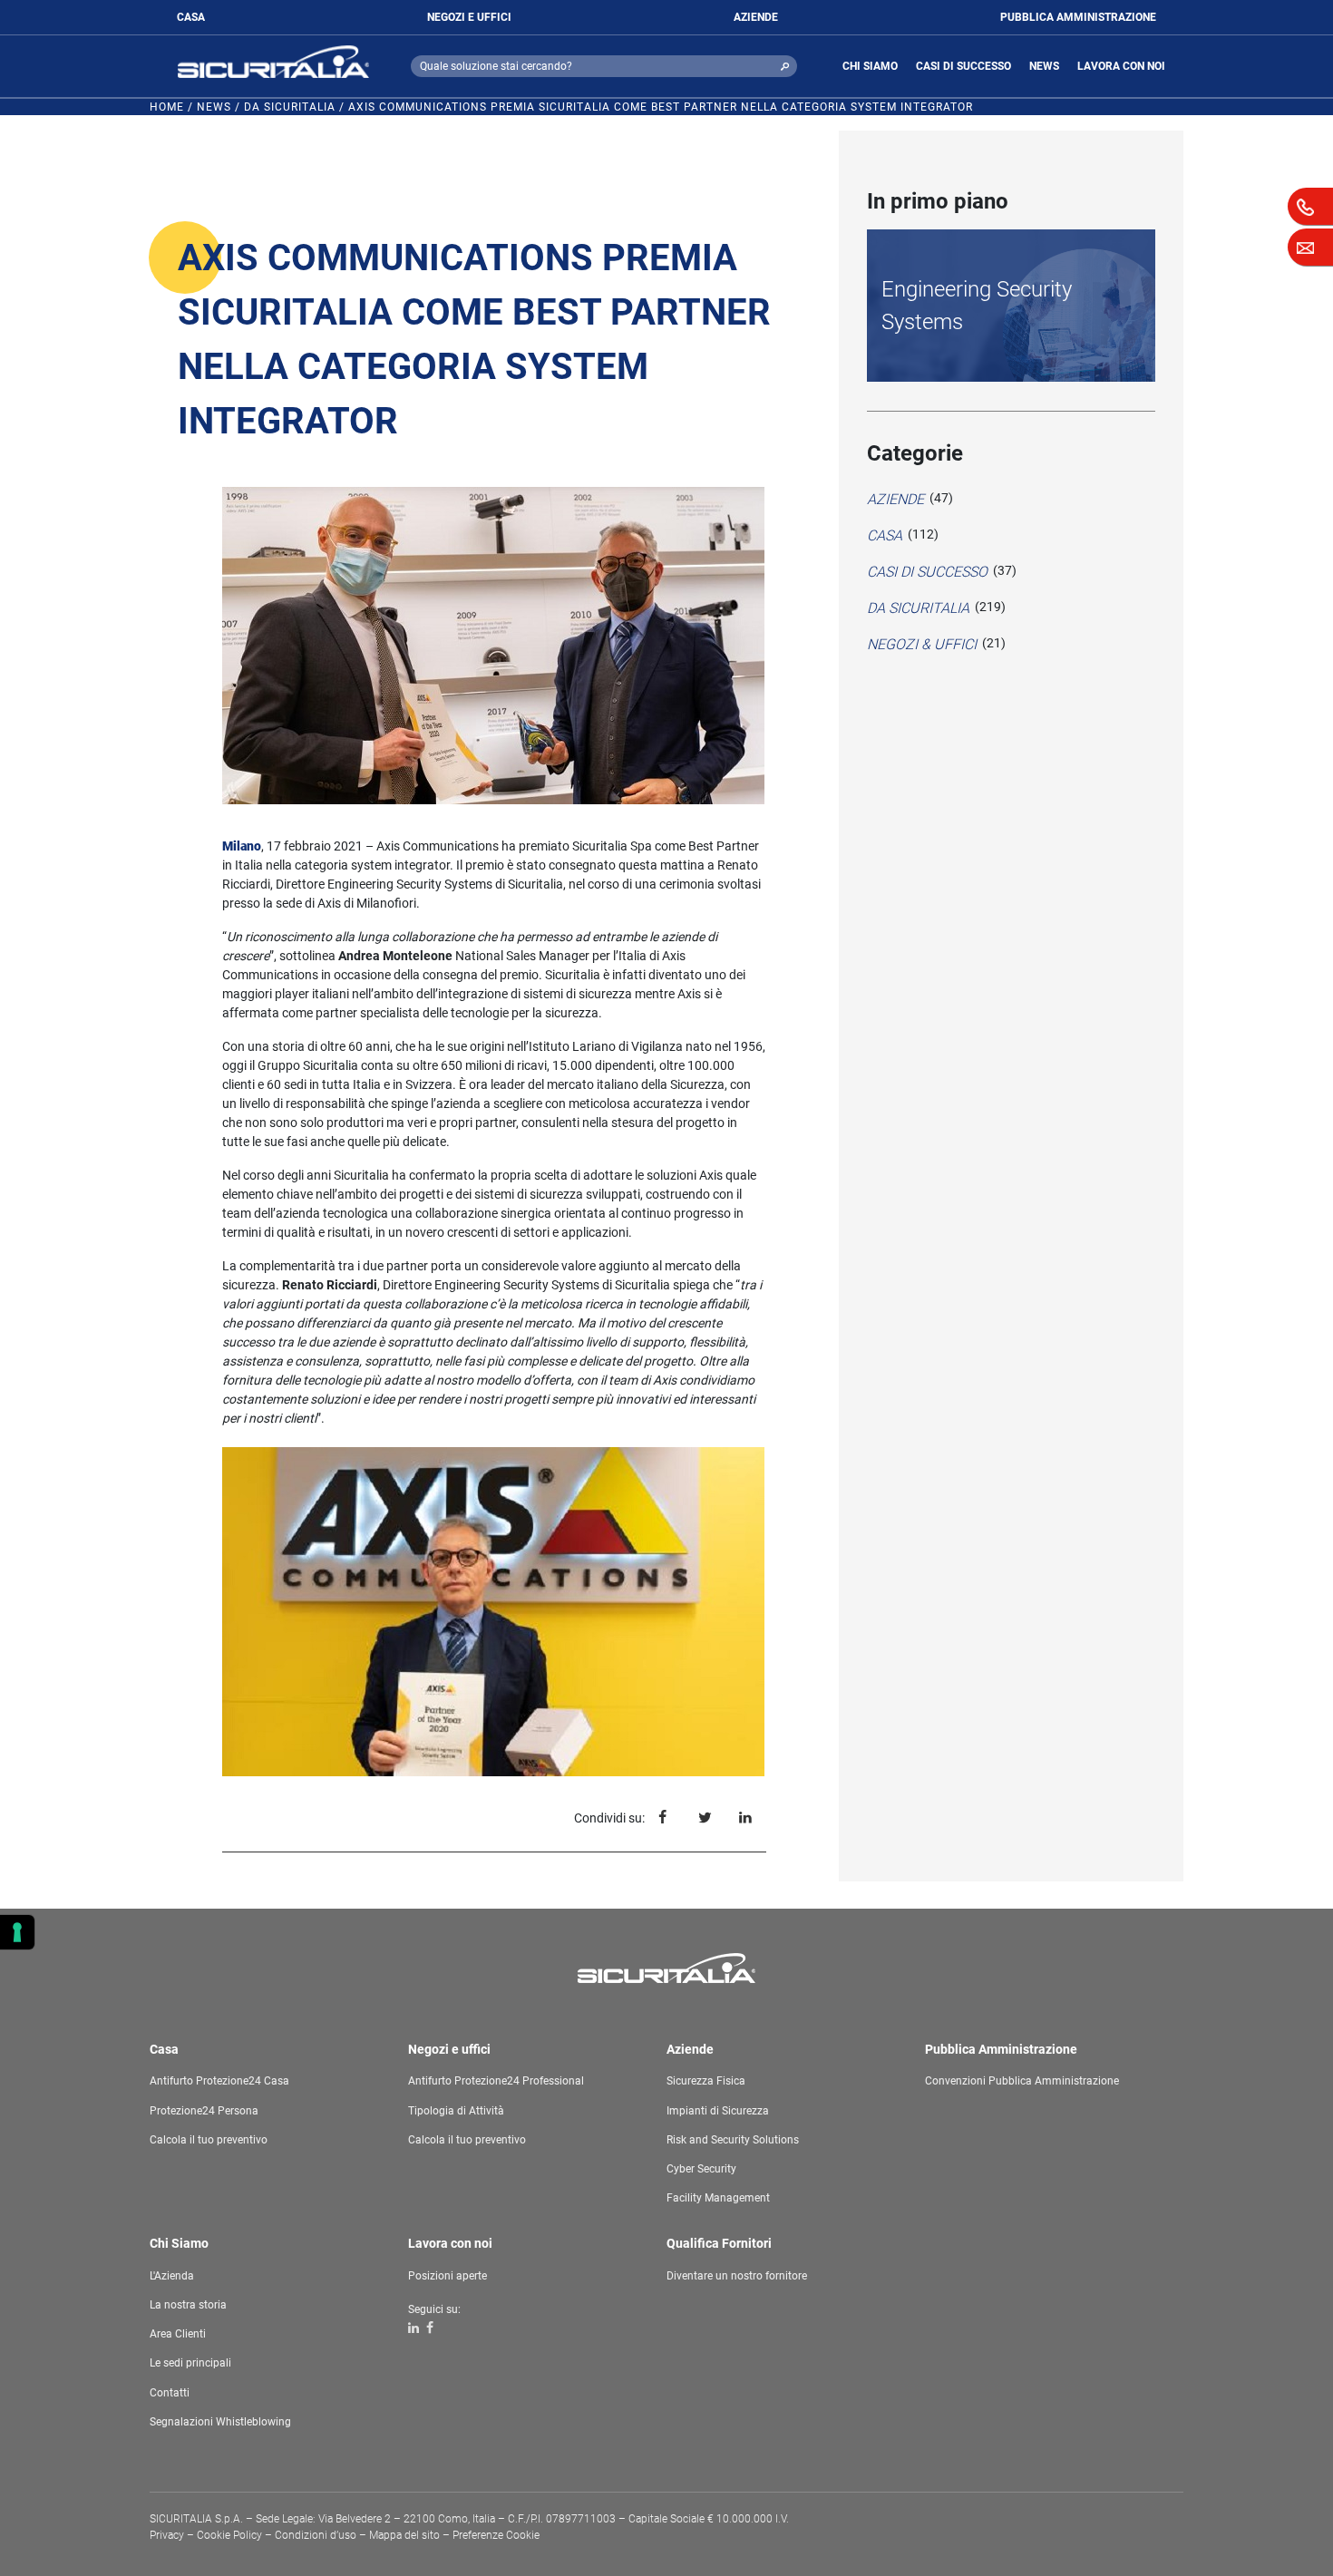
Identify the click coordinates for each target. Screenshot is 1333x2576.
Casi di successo (927, 572)
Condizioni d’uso (316, 2535)
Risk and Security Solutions (733, 2140)
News (214, 107)
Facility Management (718, 2198)
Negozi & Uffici (922, 644)
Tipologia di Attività (456, 2111)
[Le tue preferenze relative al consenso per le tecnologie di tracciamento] (17, 1932)
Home (167, 107)
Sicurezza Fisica (706, 2081)
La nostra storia (188, 2305)
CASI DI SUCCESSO (963, 66)
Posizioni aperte (448, 2276)
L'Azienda (172, 2276)
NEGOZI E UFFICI (469, 17)
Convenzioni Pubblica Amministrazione (1022, 2081)
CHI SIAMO (870, 66)
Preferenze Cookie (496, 2535)
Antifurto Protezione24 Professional (496, 2081)
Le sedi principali (190, 2363)
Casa (885, 535)
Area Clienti (178, 2334)
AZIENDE (756, 17)
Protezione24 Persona (204, 2111)
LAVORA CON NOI (1121, 66)
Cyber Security (701, 2169)
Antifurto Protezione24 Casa (219, 2081)
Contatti (170, 2393)
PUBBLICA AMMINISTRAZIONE (1078, 17)
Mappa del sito (404, 2535)
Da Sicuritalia (290, 107)
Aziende (895, 499)
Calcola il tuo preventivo (209, 2140)
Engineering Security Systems (977, 306)
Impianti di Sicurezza (718, 2111)
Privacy (167, 2535)
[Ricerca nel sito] (785, 66)
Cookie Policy (229, 2535)
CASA (191, 17)
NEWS (1044, 66)
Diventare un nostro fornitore (737, 2276)
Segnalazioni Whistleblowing (220, 2422)
